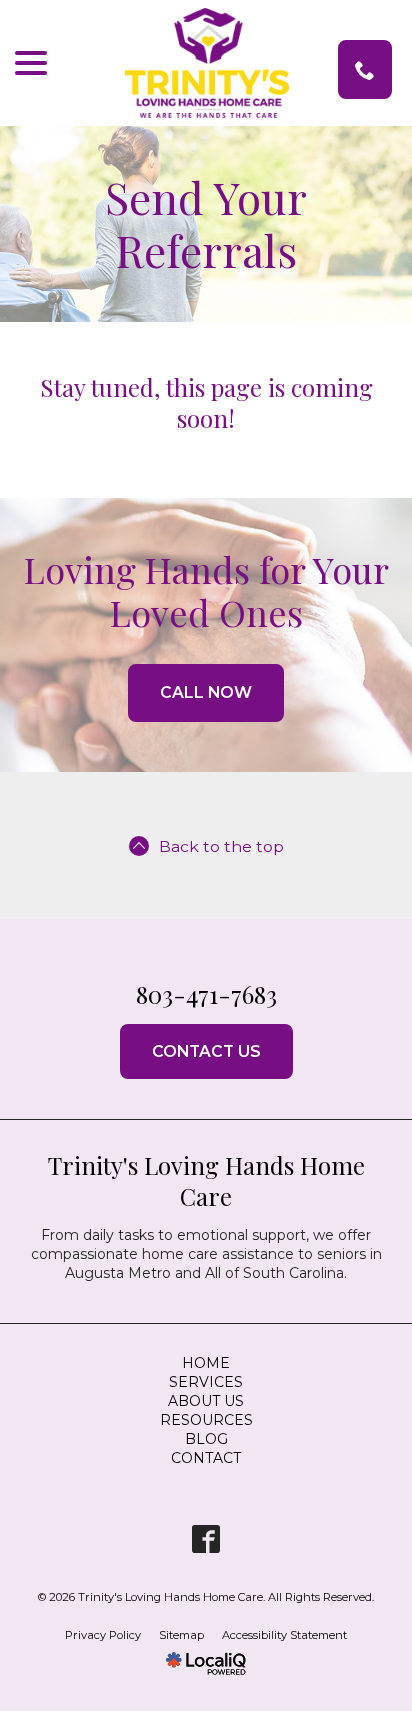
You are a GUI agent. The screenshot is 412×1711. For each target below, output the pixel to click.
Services (206, 1382)
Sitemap (181, 1635)
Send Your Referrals (206, 224)
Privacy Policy (103, 1635)
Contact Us (206, 1051)
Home (206, 1363)
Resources (206, 1420)
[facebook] (206, 1538)
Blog (206, 1439)
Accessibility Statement (284, 1635)
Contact (206, 1458)
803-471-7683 (365, 69)
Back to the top (221, 846)
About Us (206, 1401)
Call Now (206, 692)
